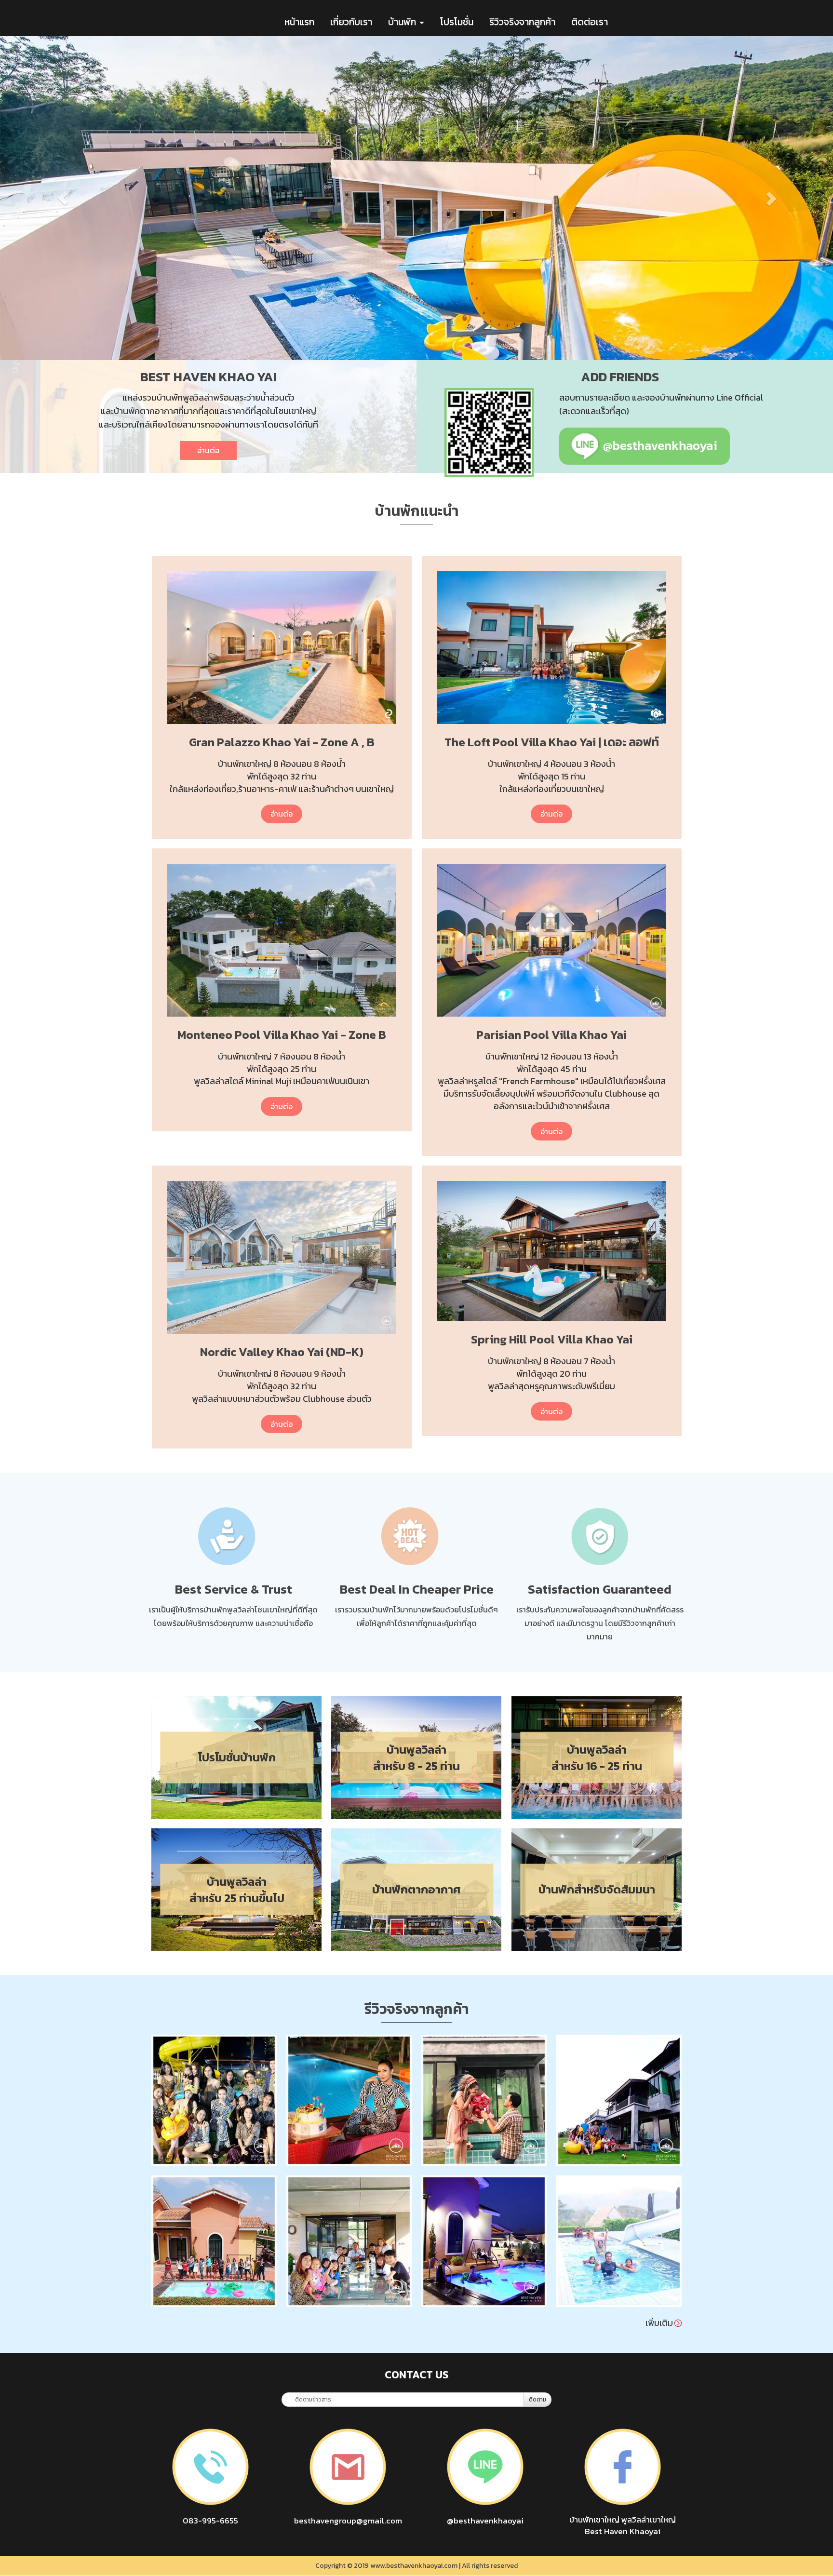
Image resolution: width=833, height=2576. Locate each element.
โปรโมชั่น (457, 22)
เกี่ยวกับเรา (351, 22)
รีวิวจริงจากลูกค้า (522, 22)
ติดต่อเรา (590, 22)
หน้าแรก (299, 22)
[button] (62, 198)
